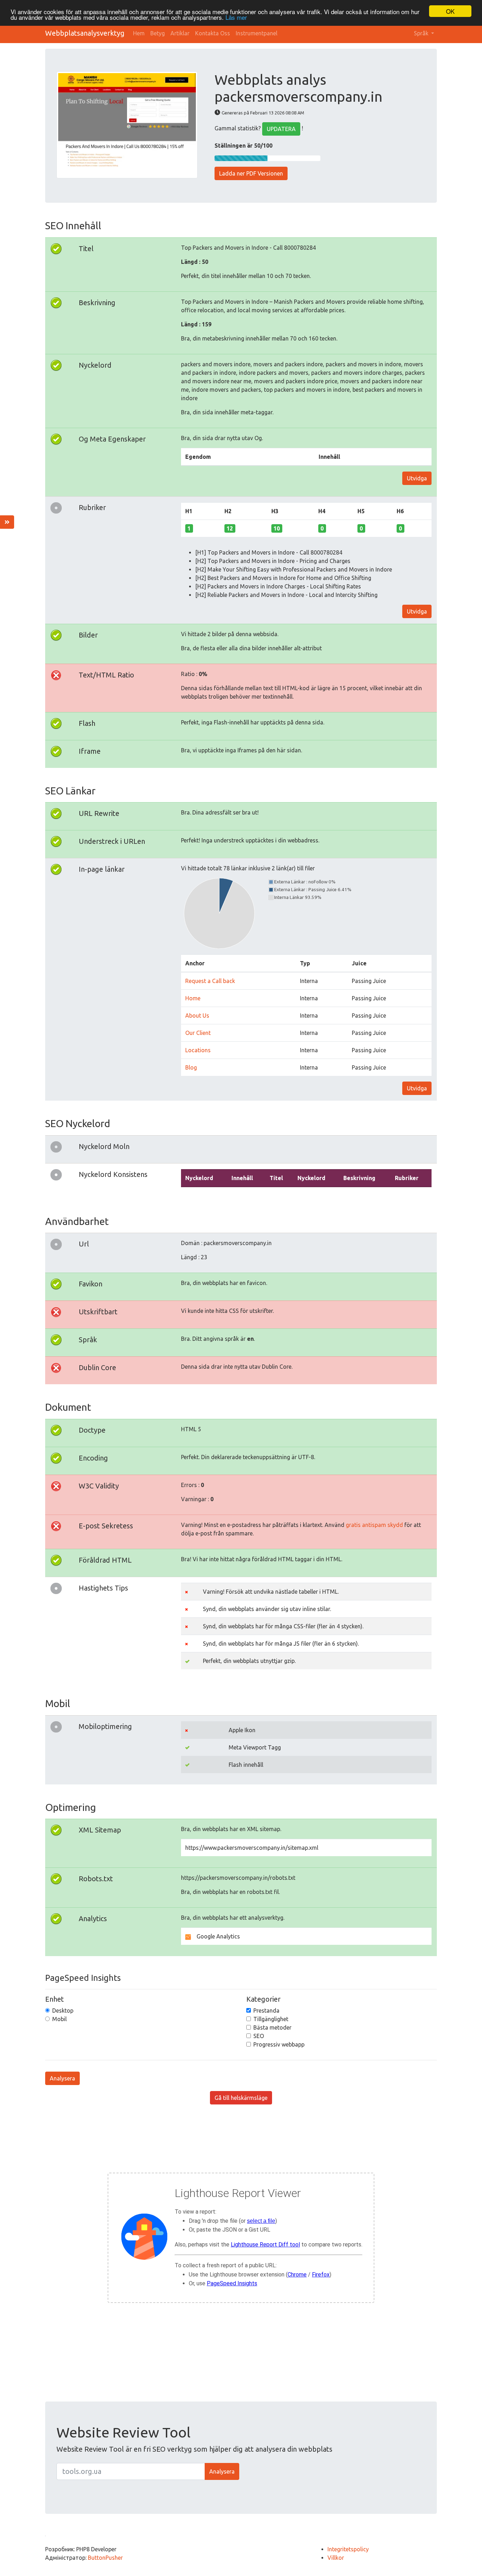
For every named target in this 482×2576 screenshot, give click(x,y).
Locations (198, 1050)
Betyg (158, 33)
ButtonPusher (105, 2558)
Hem (139, 33)
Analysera (62, 2078)
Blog (191, 1067)
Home (193, 998)
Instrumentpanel (257, 33)
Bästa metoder (272, 2027)
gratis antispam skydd (374, 1525)
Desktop (63, 2011)
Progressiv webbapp (279, 2044)
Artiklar (180, 33)
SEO (259, 2036)
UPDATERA (281, 129)
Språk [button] (422, 33)
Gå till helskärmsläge (241, 2098)
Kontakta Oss (213, 33)
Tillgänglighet (271, 2019)
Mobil (59, 2019)
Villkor (336, 2558)
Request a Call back (210, 981)
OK (450, 11)
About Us (197, 1015)
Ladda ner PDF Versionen (251, 173)
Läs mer (236, 17)
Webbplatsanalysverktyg (85, 33)
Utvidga (417, 478)
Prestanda (266, 2011)
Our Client (198, 1033)
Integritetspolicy (348, 2549)
